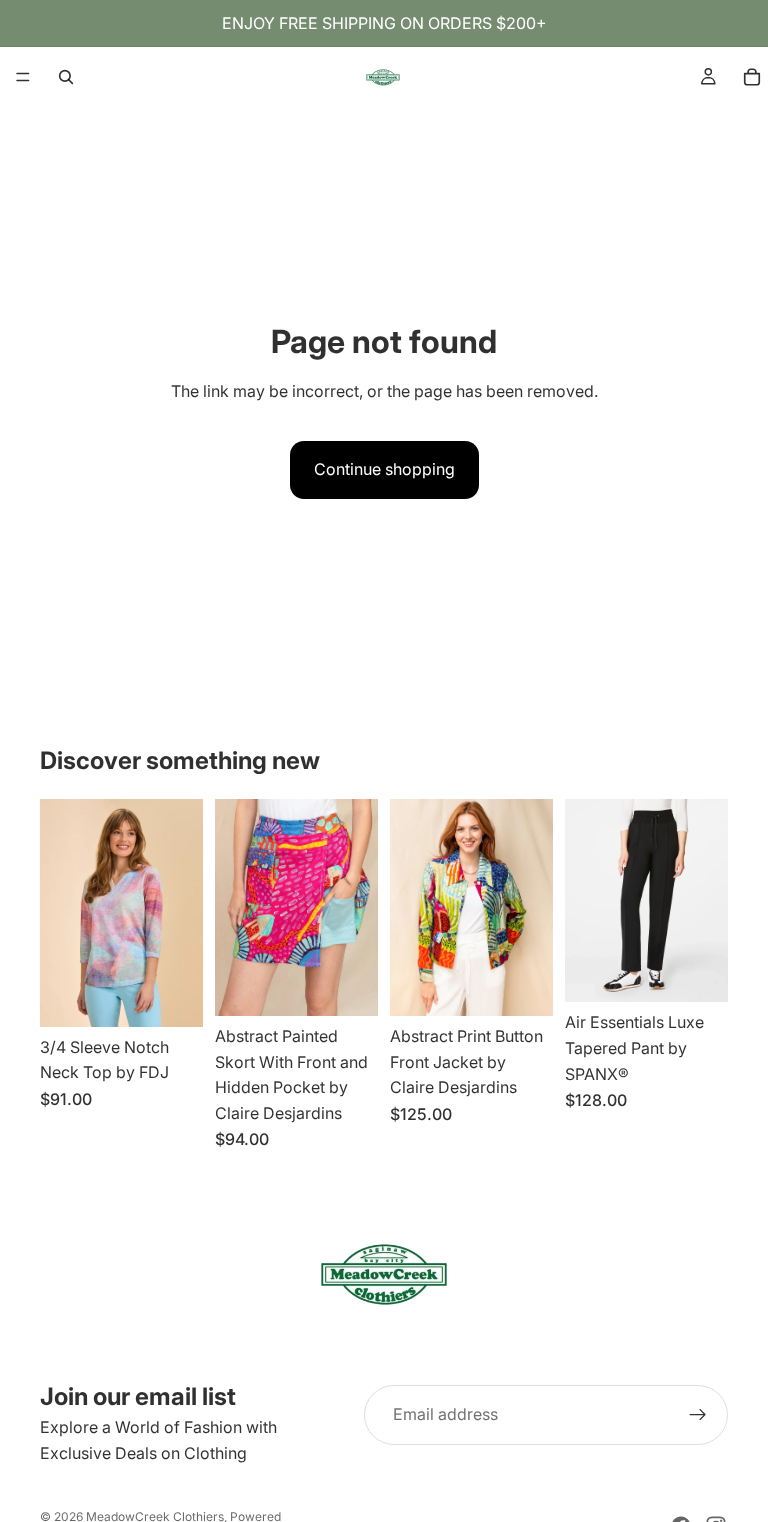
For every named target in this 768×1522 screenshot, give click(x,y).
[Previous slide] (62, 913)
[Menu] (23, 77)
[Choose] (172, 996)
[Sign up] (698, 1415)
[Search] (66, 77)
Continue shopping (384, 469)
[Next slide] (181, 913)
